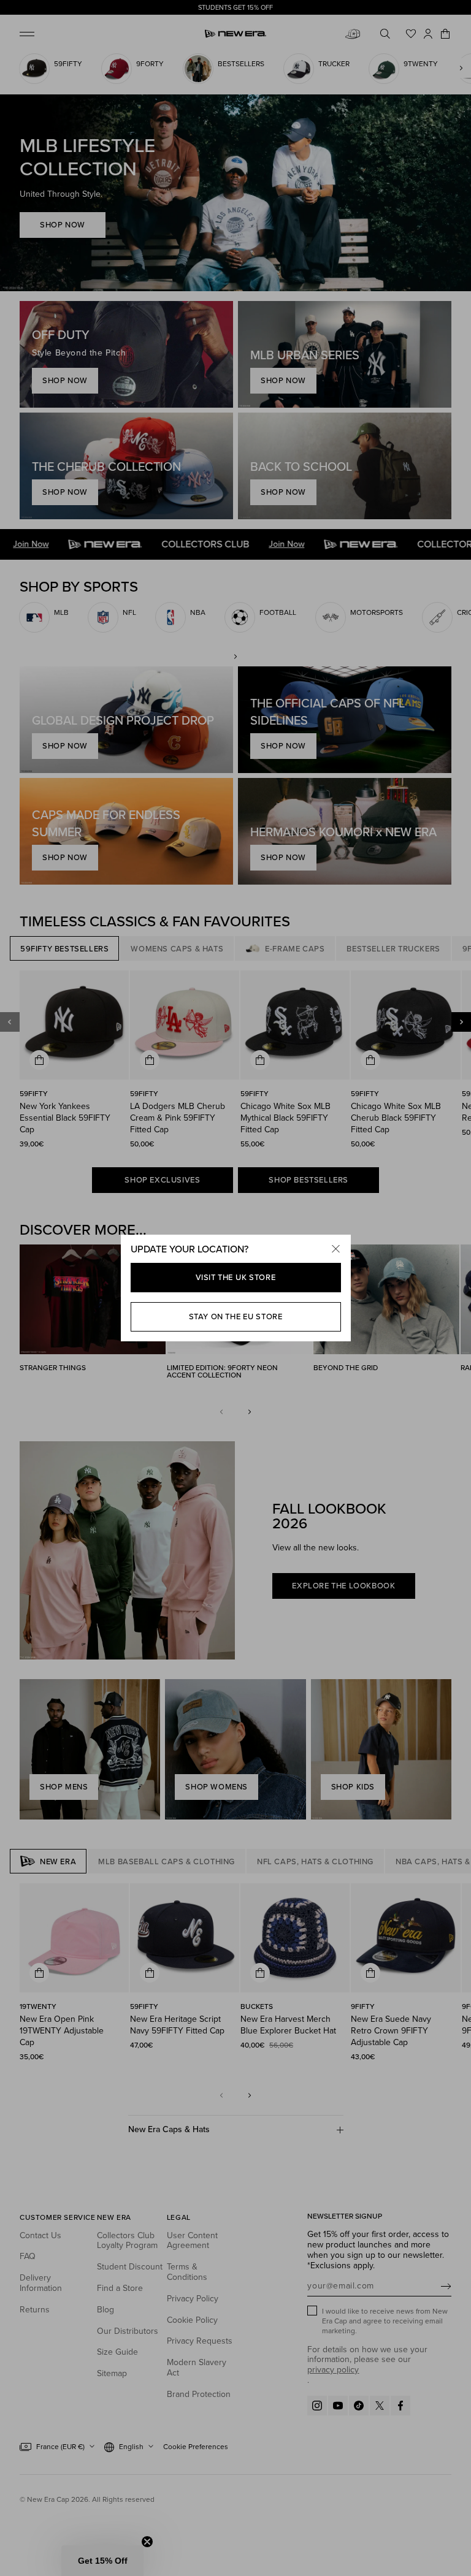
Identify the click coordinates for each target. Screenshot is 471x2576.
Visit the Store (236, 1277)
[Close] (336, 1249)
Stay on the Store (236, 1317)
